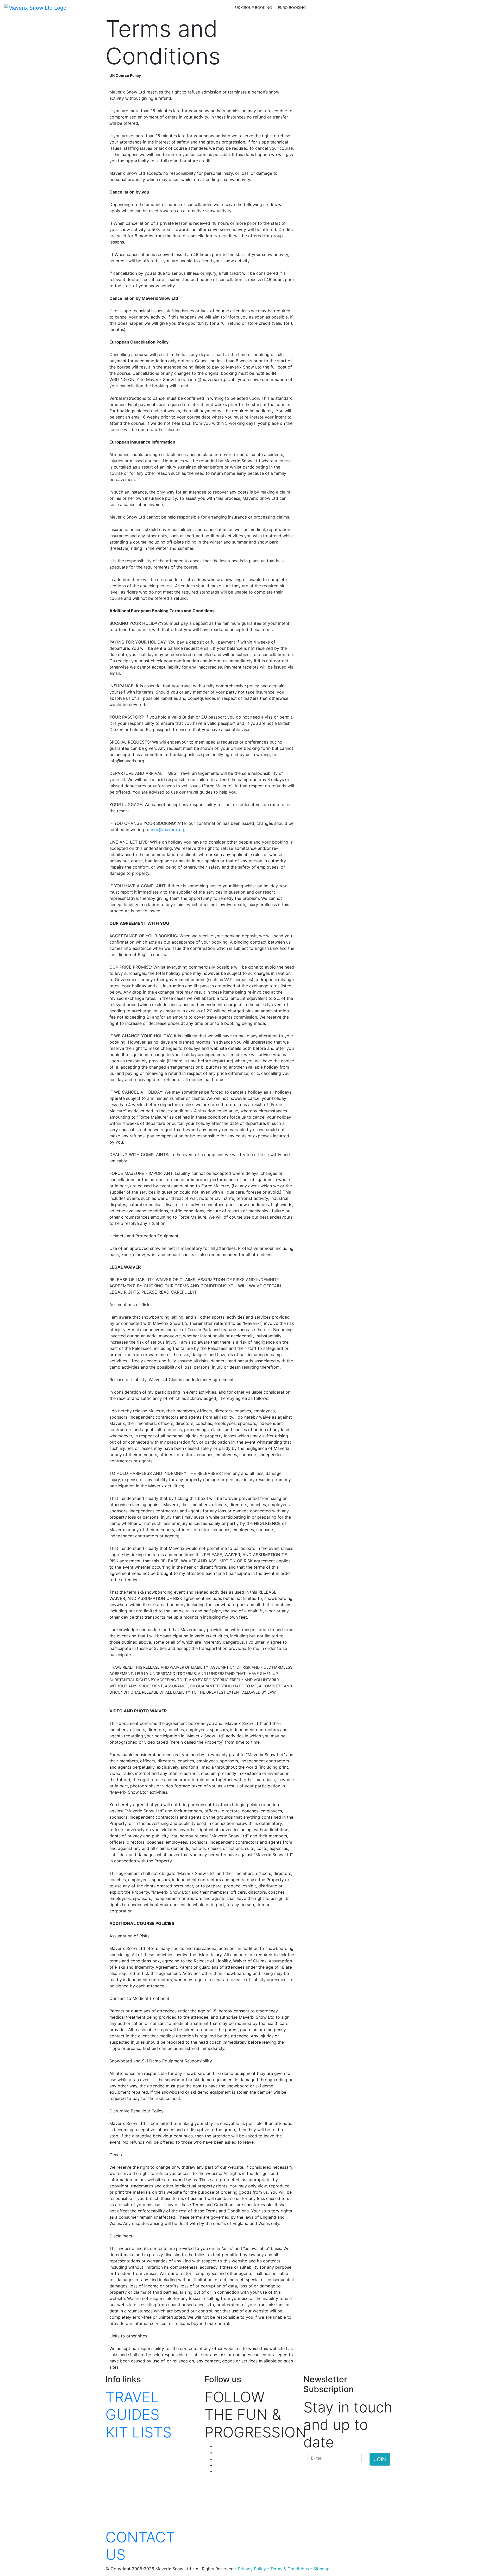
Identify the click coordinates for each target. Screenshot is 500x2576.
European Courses (183, 8)
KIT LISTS (139, 2432)
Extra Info (218, 8)
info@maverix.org (168, 829)
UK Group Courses (139, 8)
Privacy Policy (252, 2569)
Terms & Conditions (290, 2569)
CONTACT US (140, 2546)
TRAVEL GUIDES (132, 2406)
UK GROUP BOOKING (254, 7)
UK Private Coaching (93, 8)
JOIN (380, 2459)
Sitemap (321, 2569)
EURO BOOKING (292, 7)
